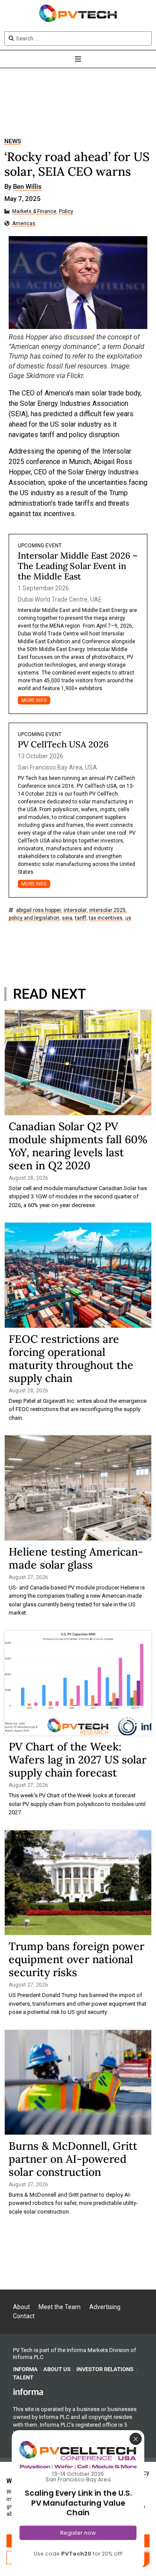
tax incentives (106, 918)
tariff (81, 918)
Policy (66, 212)
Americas (24, 224)
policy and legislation (34, 918)
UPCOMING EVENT (40, 546)
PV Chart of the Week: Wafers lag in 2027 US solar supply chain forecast (78, 1760)
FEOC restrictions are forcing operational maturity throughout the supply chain (71, 1359)
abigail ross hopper (39, 910)
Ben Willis (27, 187)
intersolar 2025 (107, 910)
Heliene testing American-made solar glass (76, 1558)
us (128, 918)
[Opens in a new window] (28, 2392)
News (13, 141)
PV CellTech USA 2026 (63, 744)
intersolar (75, 910)
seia (67, 918)
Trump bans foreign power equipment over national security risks (76, 1959)
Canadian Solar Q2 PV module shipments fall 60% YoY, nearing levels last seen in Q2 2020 (78, 1146)
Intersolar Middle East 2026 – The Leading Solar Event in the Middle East (78, 566)
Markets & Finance (34, 212)
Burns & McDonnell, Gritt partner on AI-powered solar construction (73, 2159)
